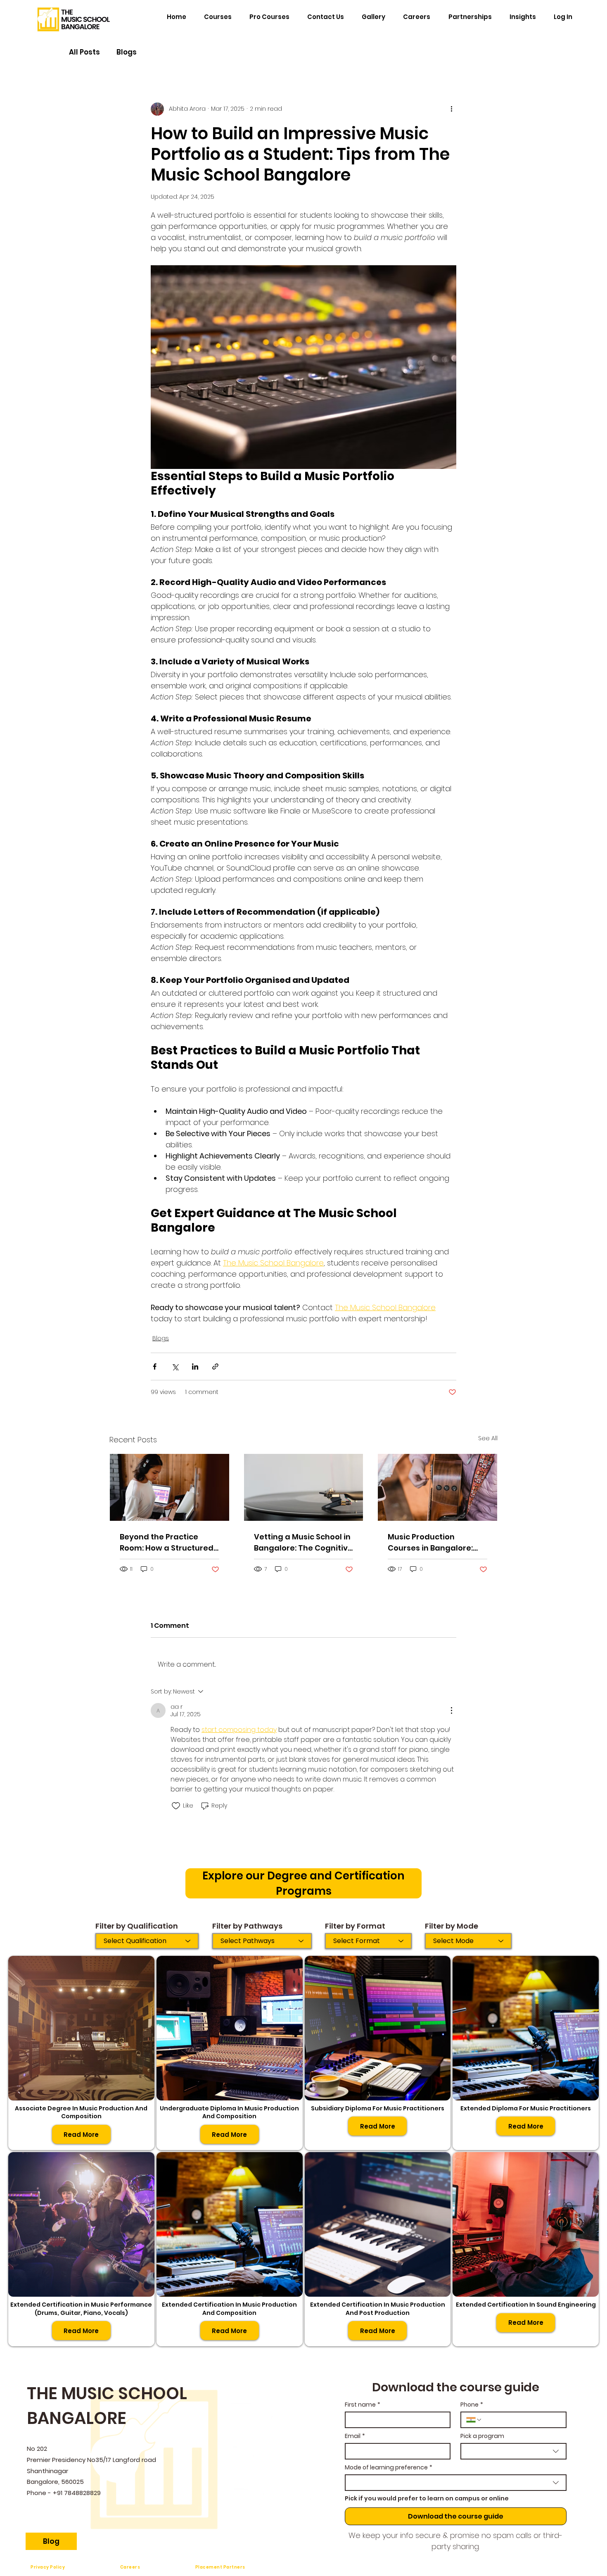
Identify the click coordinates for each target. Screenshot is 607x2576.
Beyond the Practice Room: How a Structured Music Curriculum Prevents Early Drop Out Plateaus (167, 1543)
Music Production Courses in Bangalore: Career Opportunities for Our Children (436, 1543)
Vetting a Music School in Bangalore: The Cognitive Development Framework (303, 1543)
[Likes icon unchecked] (176, 1806)
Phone (472, 2405)
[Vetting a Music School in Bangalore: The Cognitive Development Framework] (304, 1487)
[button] (470, 17)
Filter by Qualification (137, 1926)
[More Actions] (451, 1710)
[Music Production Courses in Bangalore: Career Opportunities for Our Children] (437, 1487)
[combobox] (513, 2451)
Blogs (127, 52)
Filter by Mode (452, 1926)
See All (488, 1438)
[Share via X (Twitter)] (175, 1366)
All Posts (84, 52)
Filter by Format (355, 1926)
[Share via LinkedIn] (195, 1366)
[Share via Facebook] (155, 1366)
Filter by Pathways (247, 1926)
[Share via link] (215, 1366)
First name (363, 2405)
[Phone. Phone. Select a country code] (474, 2420)
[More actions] (451, 109)
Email (355, 2436)
